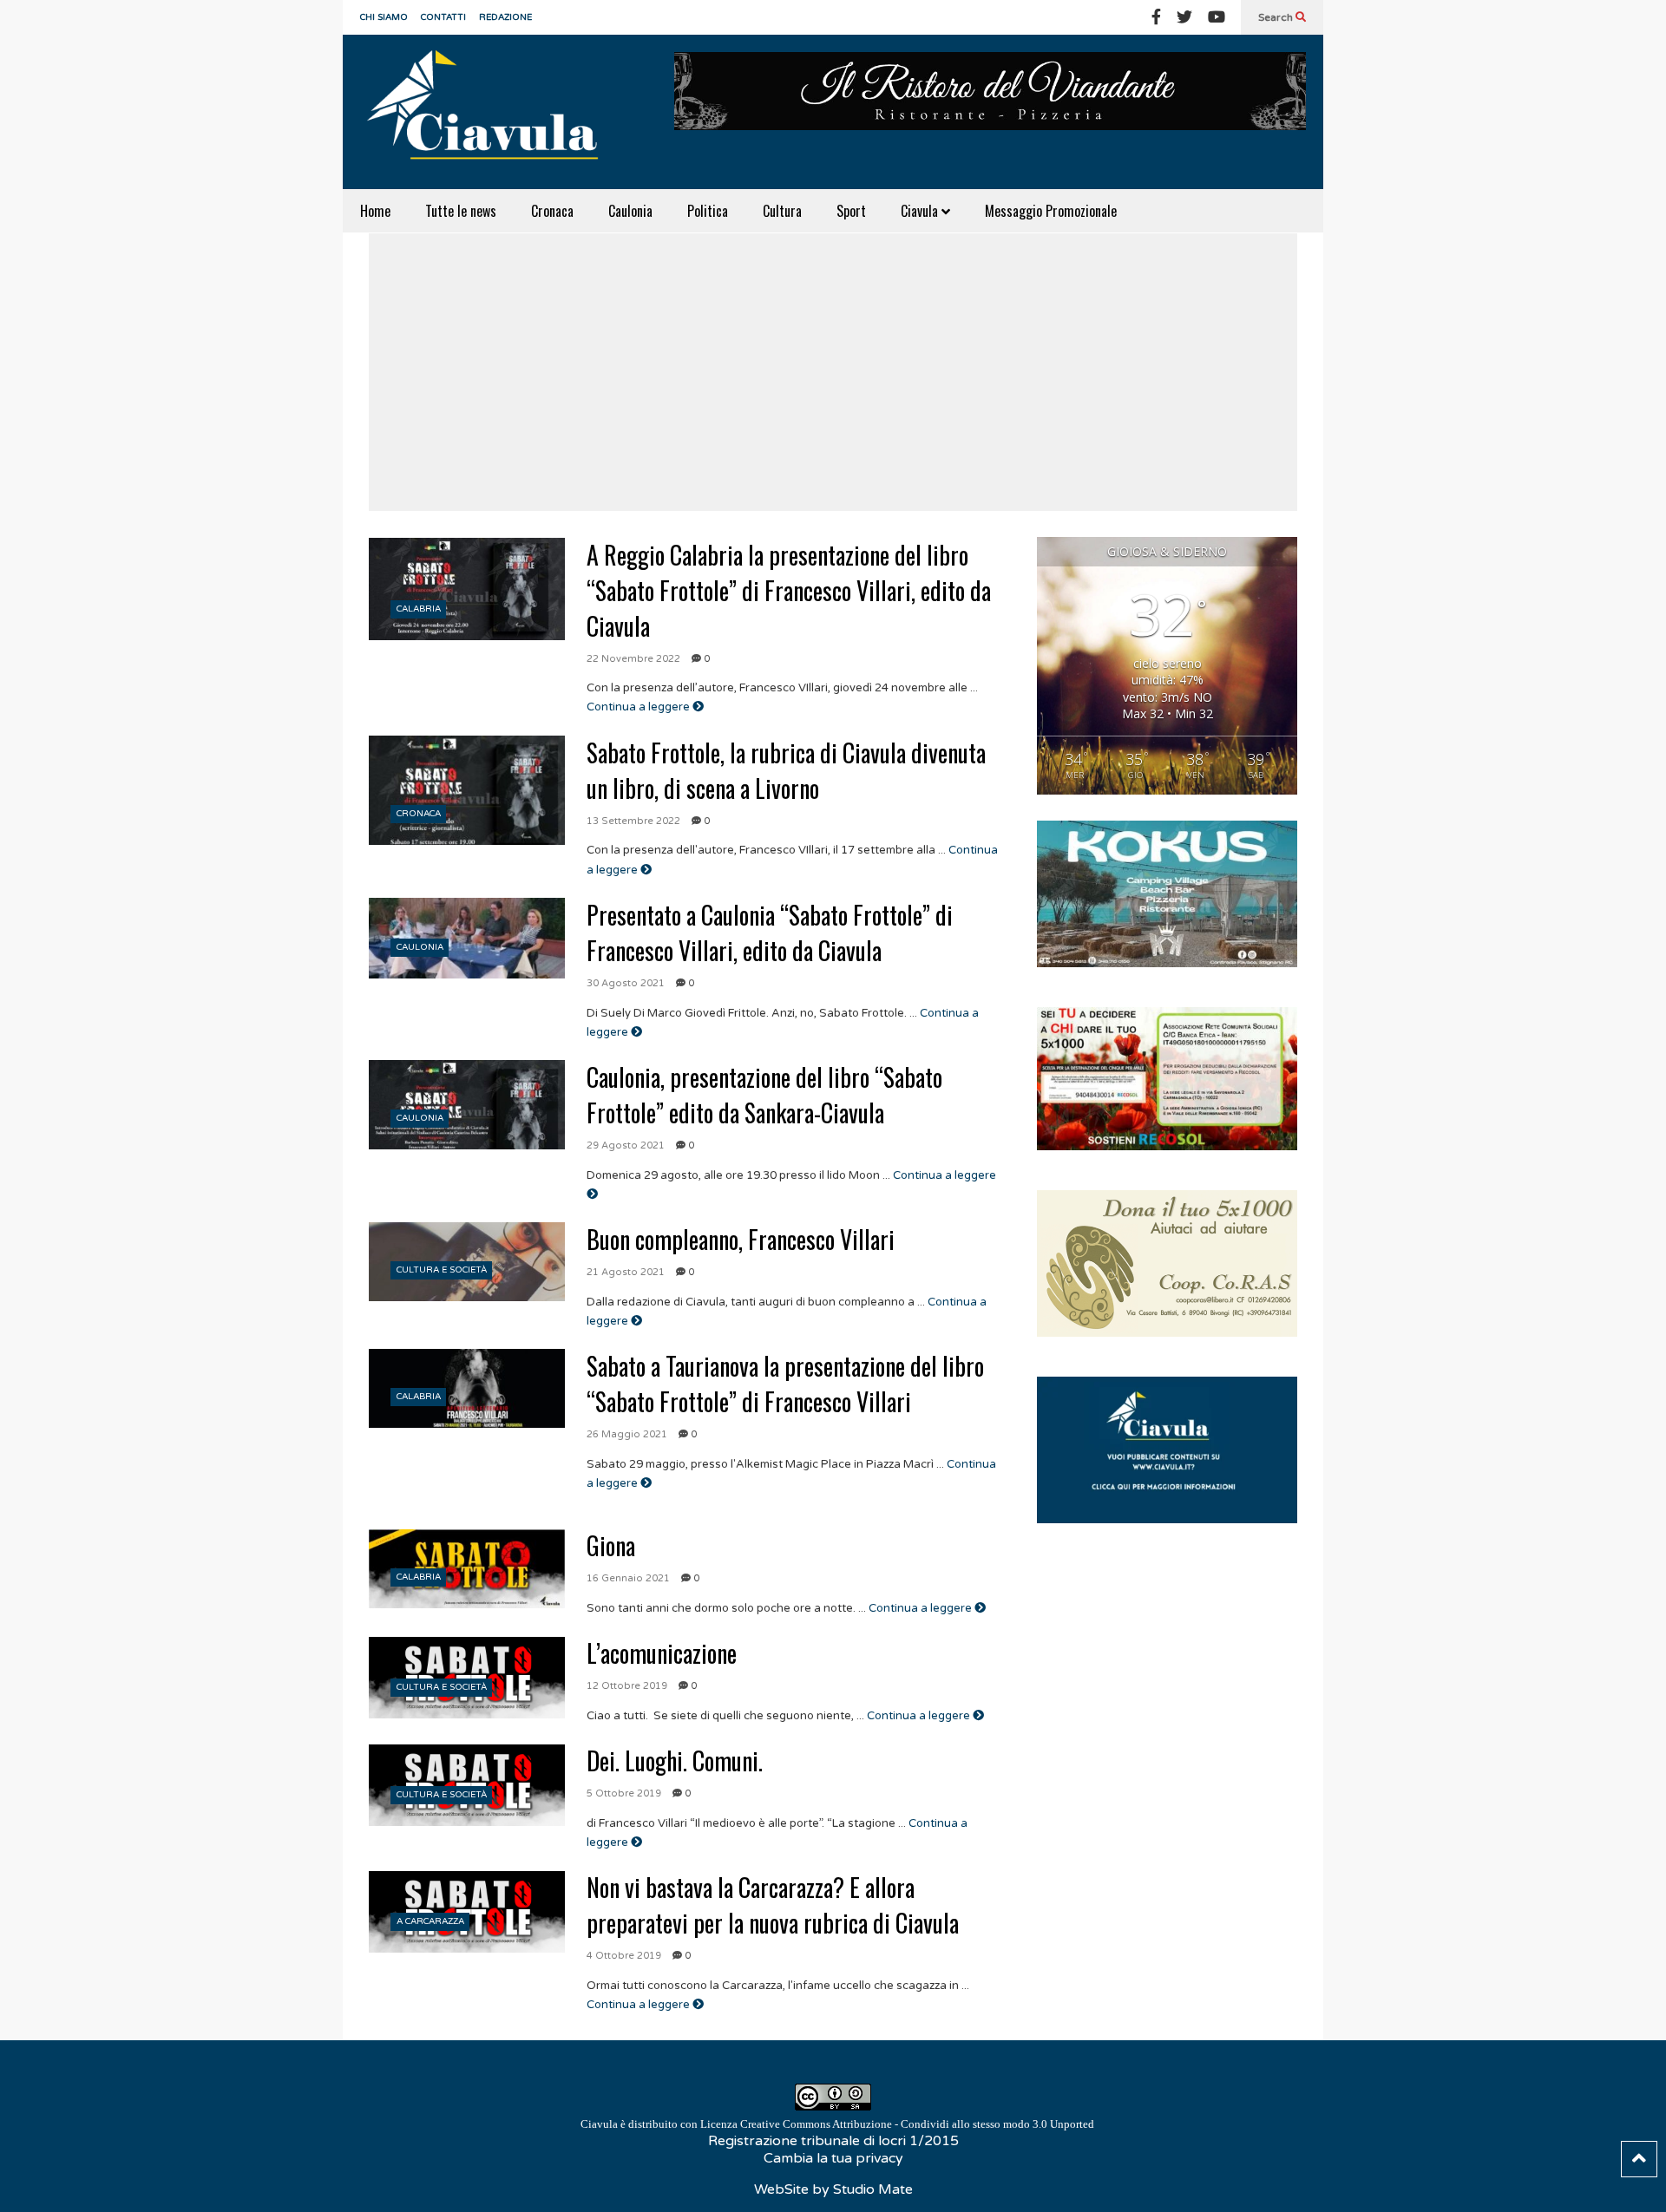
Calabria (419, 609)
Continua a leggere (640, 707)
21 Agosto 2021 (626, 1272)
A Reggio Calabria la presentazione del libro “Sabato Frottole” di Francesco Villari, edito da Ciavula (789, 590)
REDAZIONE (505, 17)
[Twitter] (1184, 17)
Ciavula (921, 211)
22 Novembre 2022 (633, 659)
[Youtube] (1217, 17)
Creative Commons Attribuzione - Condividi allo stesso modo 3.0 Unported (917, 2124)
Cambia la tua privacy (833, 2158)
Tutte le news (461, 211)
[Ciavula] (490, 112)
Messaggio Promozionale (1051, 211)
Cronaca (552, 211)
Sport (851, 211)
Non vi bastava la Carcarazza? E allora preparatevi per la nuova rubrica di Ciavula (773, 1905)
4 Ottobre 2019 (624, 1956)
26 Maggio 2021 (627, 1434)
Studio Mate (873, 2189)
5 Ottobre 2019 (624, 1793)
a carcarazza (430, 1921)
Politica (708, 211)
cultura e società (442, 1270)
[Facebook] (1156, 17)
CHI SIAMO (384, 17)
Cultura (782, 211)
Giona (611, 1545)
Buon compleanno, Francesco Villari (741, 1239)
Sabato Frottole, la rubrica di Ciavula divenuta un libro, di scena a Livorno (786, 770)
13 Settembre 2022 (633, 821)
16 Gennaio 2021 (628, 1578)
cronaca (419, 814)
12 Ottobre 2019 (627, 1686)
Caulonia (630, 211)
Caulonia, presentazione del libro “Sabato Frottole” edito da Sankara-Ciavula (764, 1095)
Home (375, 211)
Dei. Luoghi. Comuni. (675, 1760)
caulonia (420, 947)
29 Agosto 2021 (626, 1145)
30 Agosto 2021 (626, 983)
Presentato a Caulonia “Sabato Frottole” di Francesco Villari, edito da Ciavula (770, 933)
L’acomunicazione (662, 1653)
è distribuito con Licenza (837, 2124)
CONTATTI (443, 17)
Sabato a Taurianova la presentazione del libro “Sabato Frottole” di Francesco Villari (785, 1384)
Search (1277, 17)
